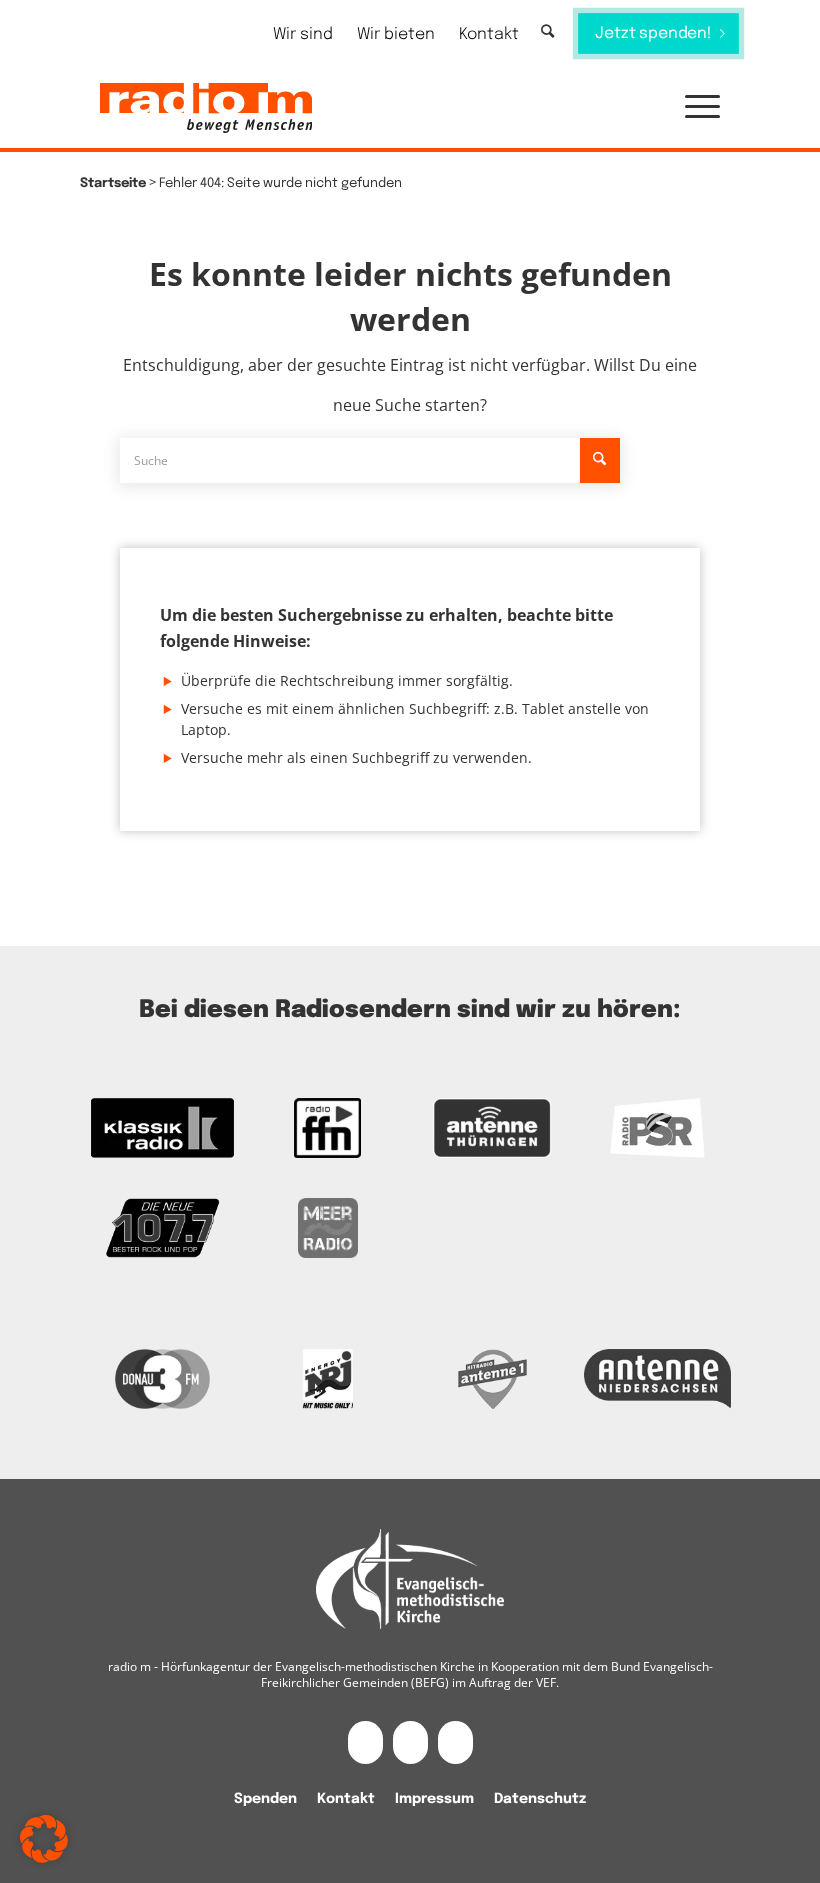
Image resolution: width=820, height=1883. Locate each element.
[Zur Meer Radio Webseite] (327, 1228)
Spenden (265, 1799)
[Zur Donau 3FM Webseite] (162, 1379)
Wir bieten (396, 34)
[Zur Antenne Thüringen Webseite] (492, 1128)
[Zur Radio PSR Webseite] (657, 1128)
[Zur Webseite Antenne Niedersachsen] (657, 1379)
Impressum (434, 1799)
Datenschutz (540, 1799)
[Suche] (547, 32)
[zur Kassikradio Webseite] (162, 1128)
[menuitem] (303, 34)
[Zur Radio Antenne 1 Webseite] (492, 1379)
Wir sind (303, 34)
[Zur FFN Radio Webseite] (327, 1128)
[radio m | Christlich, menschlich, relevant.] (206, 108)
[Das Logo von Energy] (327, 1379)
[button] (692, 108)
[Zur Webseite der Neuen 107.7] (162, 1228)
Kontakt (489, 34)
